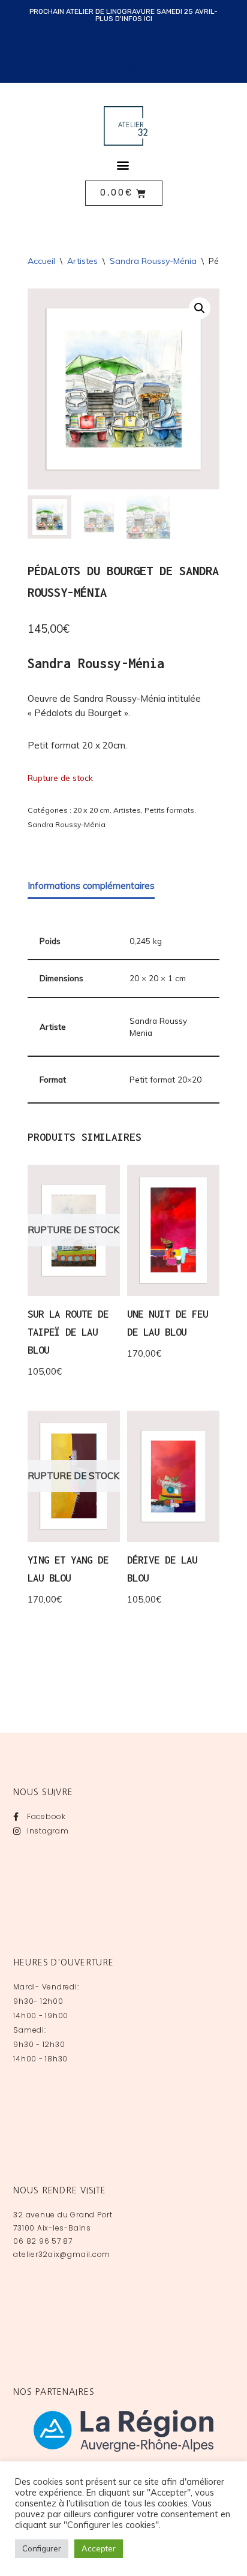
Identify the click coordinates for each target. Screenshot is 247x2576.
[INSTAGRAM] (134, 68)
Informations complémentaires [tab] (91, 886)
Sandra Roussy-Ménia (153, 261)
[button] (123, 165)
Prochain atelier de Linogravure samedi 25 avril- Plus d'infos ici (123, 15)
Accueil (41, 261)
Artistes (82, 261)
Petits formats (169, 810)
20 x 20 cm (91, 810)
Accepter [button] (99, 2548)
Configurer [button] (42, 2548)
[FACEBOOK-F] (113, 68)
